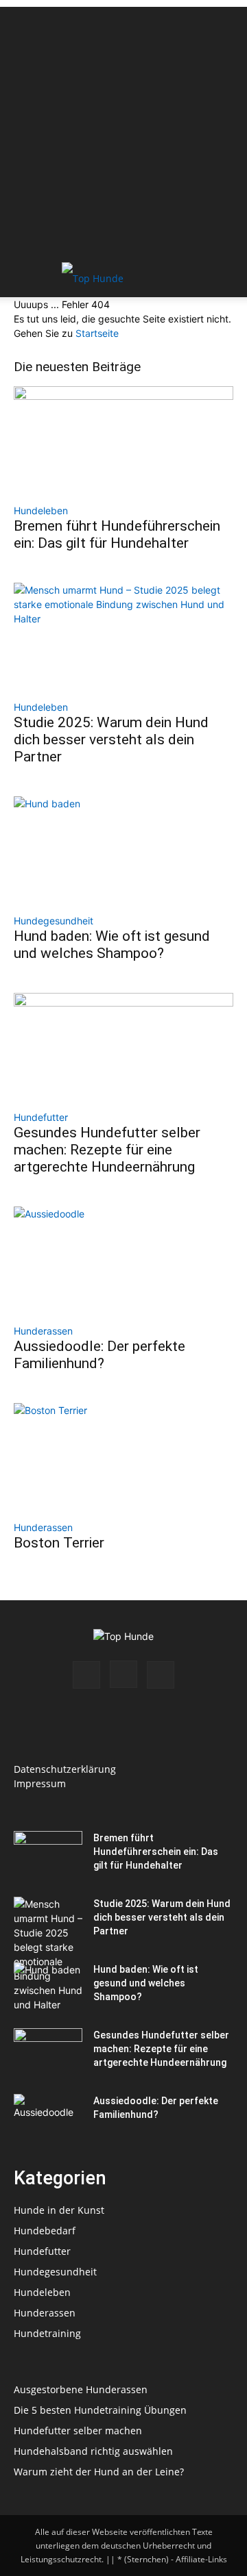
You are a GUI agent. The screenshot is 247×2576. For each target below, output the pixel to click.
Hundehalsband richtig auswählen (93, 2451)
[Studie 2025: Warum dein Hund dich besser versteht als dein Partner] (123, 637)
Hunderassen (43, 1331)
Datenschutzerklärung (65, 1769)
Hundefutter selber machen (78, 2430)
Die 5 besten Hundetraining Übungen (100, 2410)
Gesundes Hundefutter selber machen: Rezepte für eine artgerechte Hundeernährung (107, 1150)
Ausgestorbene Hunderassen (81, 2389)
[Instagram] (123, 1674)
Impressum (40, 1783)
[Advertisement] (123, 130)
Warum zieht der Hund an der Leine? (99, 2472)
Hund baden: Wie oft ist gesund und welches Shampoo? (112, 945)
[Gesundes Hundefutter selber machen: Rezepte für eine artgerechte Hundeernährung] (123, 1047)
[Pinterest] (161, 1675)
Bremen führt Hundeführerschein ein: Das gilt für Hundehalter (117, 534)
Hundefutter (41, 1117)
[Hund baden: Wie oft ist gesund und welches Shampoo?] (123, 850)
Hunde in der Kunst (59, 2210)
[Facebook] (86, 1675)
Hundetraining (47, 2333)
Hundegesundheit (54, 921)
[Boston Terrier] (123, 1457)
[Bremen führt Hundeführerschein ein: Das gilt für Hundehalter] (123, 440)
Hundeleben (41, 510)
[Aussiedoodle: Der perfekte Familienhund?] (123, 1261)
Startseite (97, 333)
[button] (23, 279)
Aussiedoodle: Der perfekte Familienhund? (99, 1355)
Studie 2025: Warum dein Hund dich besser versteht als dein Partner (111, 740)
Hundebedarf (45, 2231)
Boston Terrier (59, 1543)
